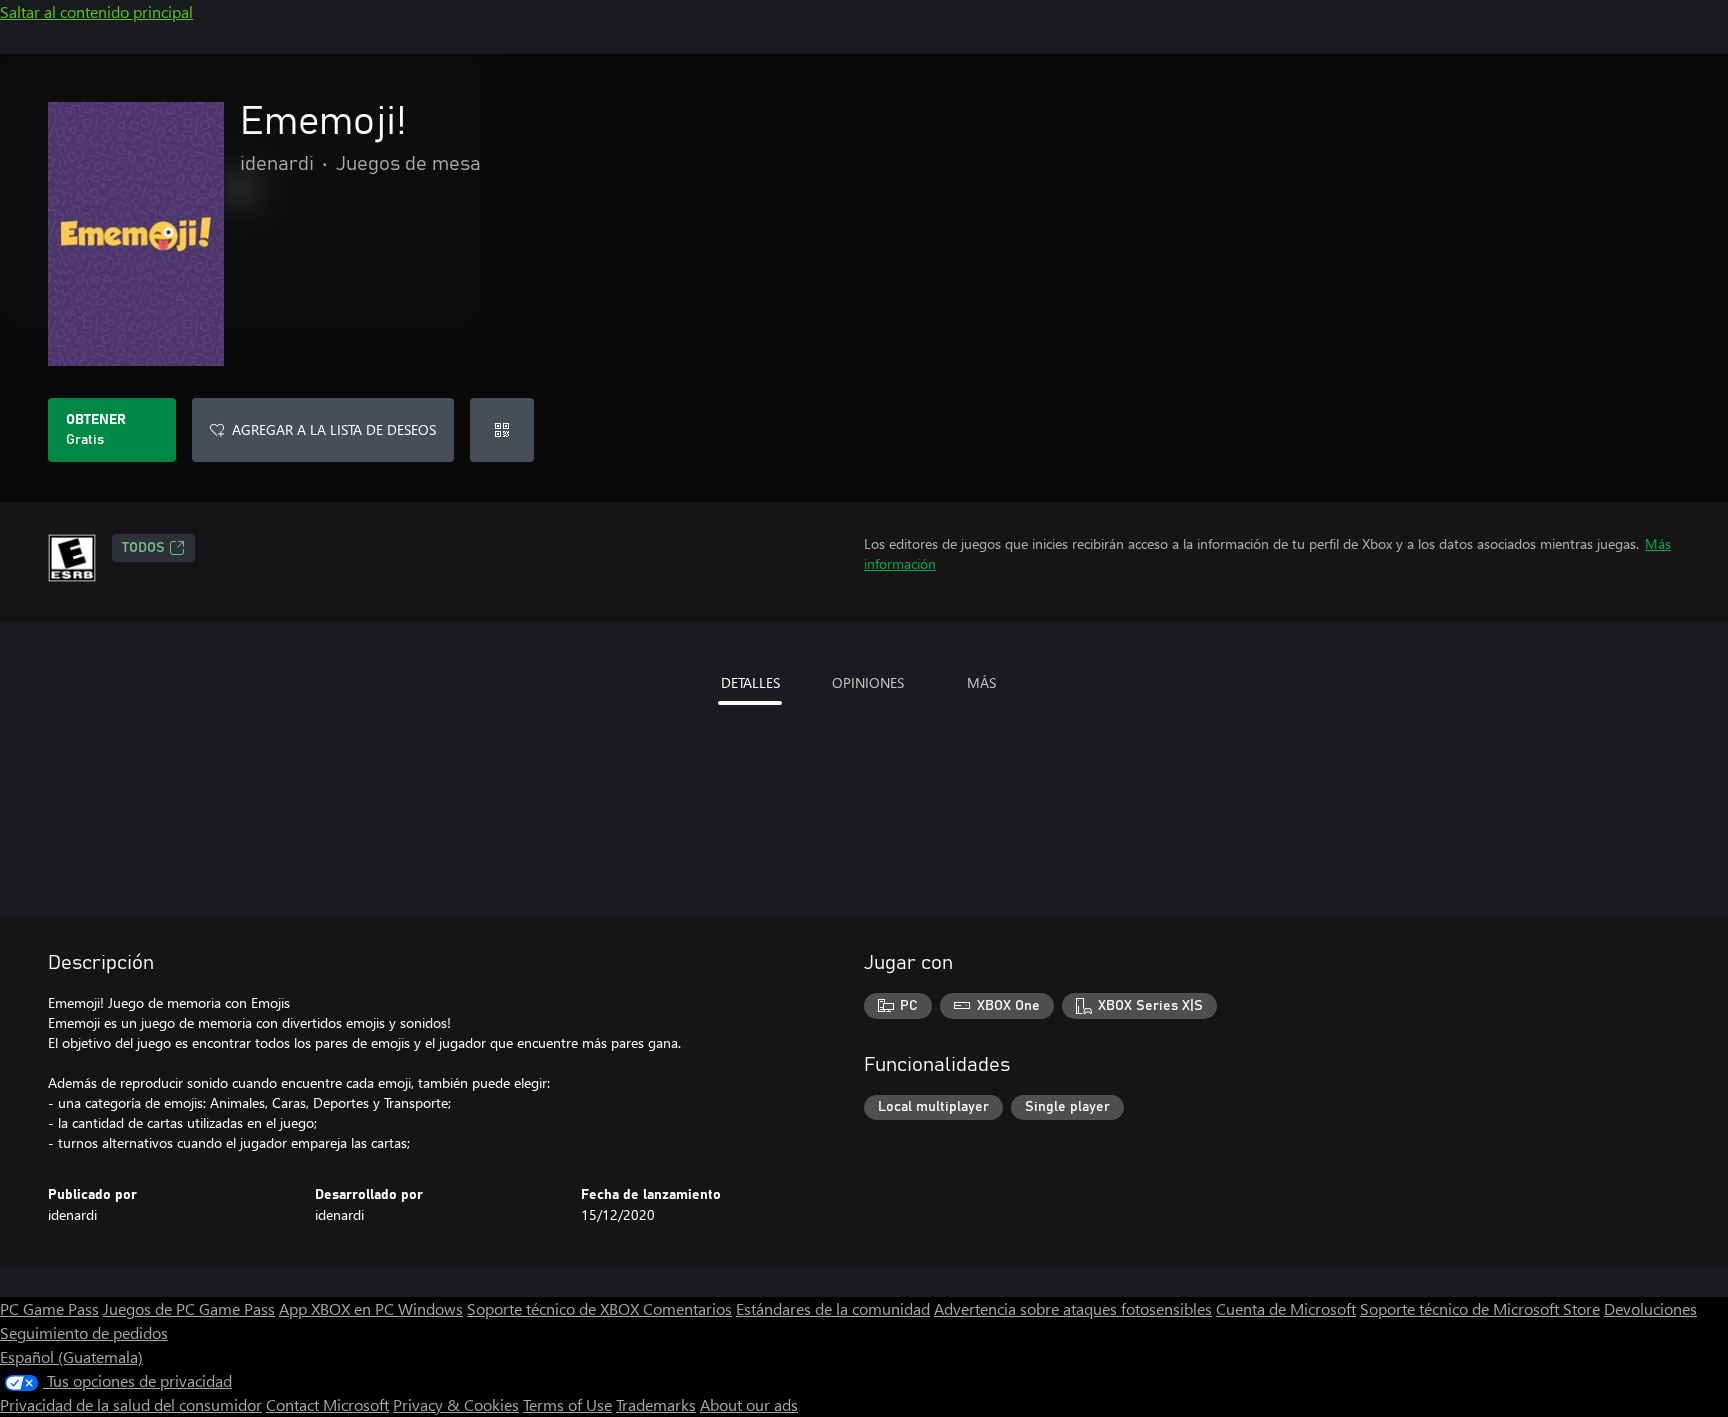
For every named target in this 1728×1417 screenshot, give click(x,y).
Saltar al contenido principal (96, 11)
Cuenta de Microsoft (1286, 1308)
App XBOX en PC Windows (371, 1308)
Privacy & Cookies (456, 1404)
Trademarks (656, 1404)
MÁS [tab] (981, 682)
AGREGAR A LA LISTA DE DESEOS (334, 429)
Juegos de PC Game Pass (189, 1308)
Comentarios (687, 1308)
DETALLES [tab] (750, 682)
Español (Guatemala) (71, 1356)
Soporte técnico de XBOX (555, 1308)
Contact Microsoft (327, 1404)
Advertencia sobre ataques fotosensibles (1073, 1308)
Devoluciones (1650, 1308)
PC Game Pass (49, 1308)
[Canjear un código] (502, 430)
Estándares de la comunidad (833, 1308)
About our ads (749, 1404)
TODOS (143, 548)
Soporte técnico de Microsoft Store (1480, 1308)
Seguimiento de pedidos (84, 1332)
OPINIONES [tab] (868, 682)
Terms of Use (567, 1404)
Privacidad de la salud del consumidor (131, 1404)
